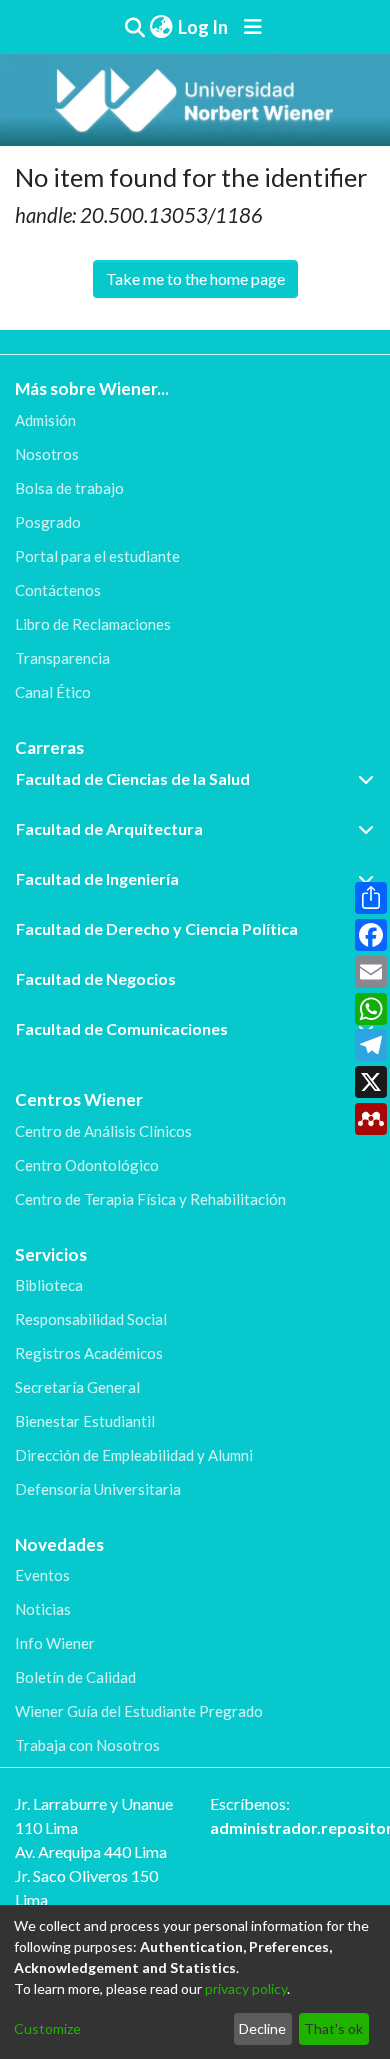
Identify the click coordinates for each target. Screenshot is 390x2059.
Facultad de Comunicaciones (122, 1028)
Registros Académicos (89, 1353)
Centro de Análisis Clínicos (103, 1131)
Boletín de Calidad (75, 1677)
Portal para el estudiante (97, 556)
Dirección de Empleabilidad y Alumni (134, 1455)
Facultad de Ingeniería (97, 878)
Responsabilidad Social (91, 1319)
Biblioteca (49, 1285)
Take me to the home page (195, 278)
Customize (47, 2028)
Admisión (45, 420)
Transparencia (62, 658)
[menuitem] (161, 27)
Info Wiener (55, 1643)
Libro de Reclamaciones (93, 624)
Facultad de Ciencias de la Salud (133, 778)
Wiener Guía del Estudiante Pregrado (139, 1711)
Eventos (42, 1575)
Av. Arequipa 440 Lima (91, 1851)
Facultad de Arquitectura (109, 828)
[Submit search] (134, 27)
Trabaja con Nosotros (87, 1745)
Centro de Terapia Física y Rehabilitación (150, 1199)
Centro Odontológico (87, 1165)
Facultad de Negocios (96, 978)
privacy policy (246, 1988)
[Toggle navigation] (253, 27)
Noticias (43, 1609)
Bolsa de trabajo (69, 488)
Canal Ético (53, 692)
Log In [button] (204, 27)
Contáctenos (58, 590)
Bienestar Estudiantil (85, 1421)
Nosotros (47, 454)
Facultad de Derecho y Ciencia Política (157, 928)
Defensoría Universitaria (98, 1489)
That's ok (333, 2028)
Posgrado (48, 522)
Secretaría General (77, 1387)
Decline (262, 2028)
